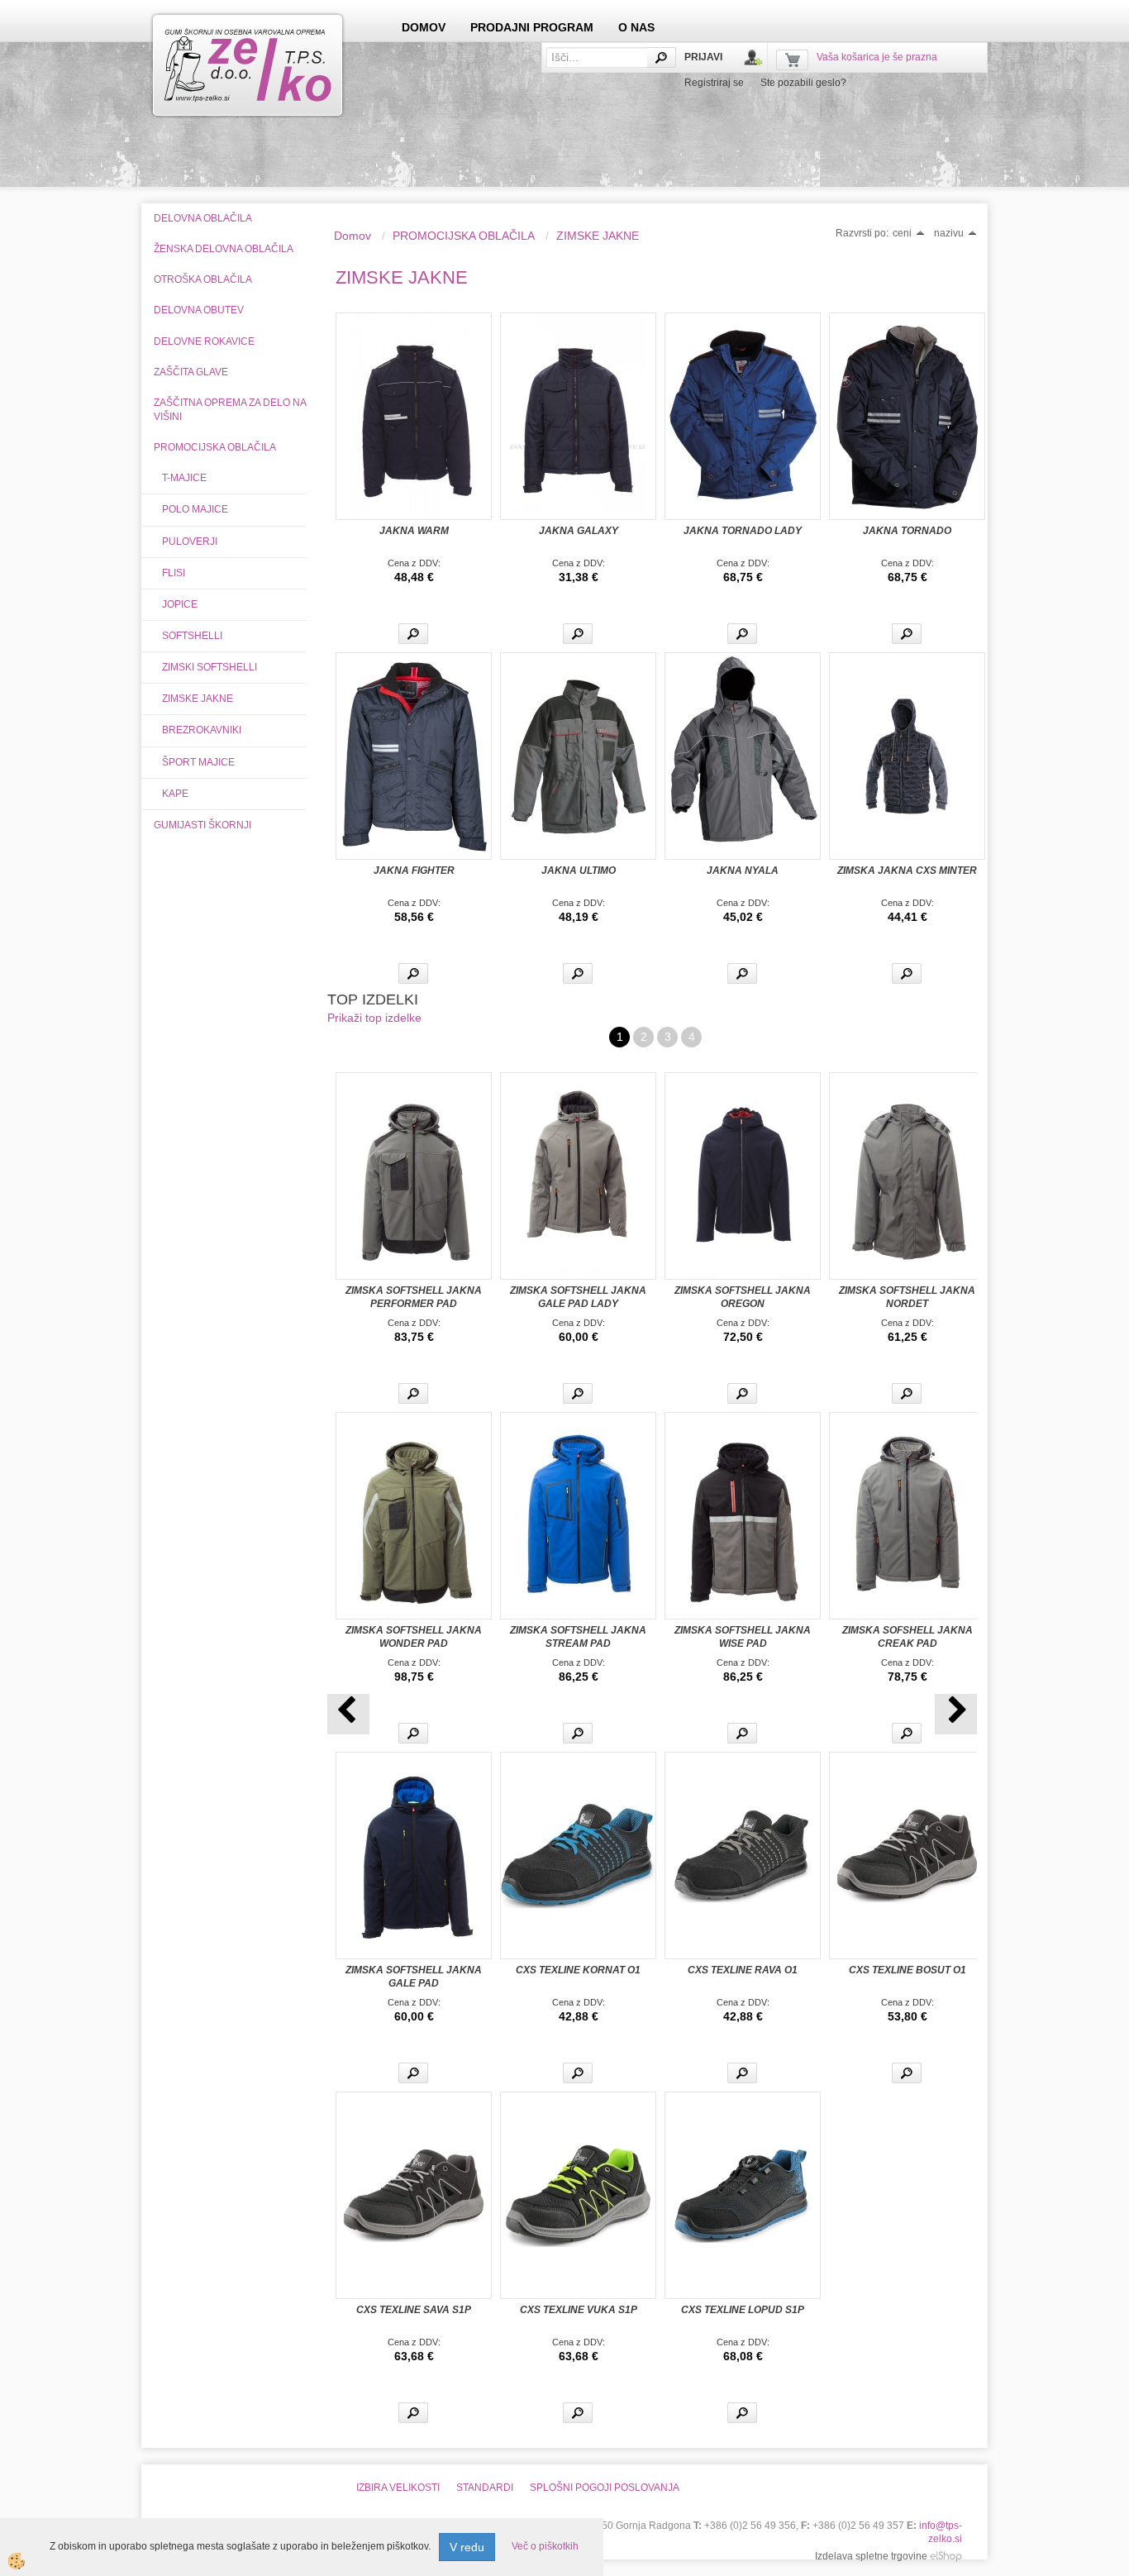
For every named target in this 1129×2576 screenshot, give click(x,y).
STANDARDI (485, 2488)
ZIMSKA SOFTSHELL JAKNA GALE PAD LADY (578, 1297)
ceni (902, 233)
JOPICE (180, 604)
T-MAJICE (184, 478)
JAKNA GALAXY (579, 531)
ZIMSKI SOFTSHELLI (210, 667)
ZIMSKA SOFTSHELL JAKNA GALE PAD (414, 1977)
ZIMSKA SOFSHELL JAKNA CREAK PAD (907, 1637)
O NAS (636, 27)
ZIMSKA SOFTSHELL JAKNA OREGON (743, 1297)
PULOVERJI (190, 541)
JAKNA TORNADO (907, 531)
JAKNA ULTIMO (579, 871)
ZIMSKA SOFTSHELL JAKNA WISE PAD (743, 1637)
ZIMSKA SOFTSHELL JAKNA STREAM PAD (578, 1637)
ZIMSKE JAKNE (198, 699)
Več (413, 634)
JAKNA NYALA (743, 871)
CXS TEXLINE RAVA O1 (743, 1970)
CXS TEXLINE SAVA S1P (414, 2310)
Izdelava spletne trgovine (871, 2556)
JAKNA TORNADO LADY (743, 531)
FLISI (174, 573)
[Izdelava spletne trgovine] (946, 2556)
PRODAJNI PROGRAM (532, 27)
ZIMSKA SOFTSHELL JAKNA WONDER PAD (414, 1637)
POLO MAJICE (195, 509)
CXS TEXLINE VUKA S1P (579, 2310)
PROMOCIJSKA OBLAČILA (464, 236)
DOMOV (424, 27)
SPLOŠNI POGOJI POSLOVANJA (605, 2488)
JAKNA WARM (414, 531)
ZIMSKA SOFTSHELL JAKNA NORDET (907, 1297)
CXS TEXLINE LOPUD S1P (743, 2310)
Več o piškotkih (545, 2546)
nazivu (949, 233)
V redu (467, 2547)
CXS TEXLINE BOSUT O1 (907, 1970)
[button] (956, 1714)
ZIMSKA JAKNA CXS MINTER (907, 871)
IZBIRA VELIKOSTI (398, 2488)
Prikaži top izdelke (374, 1018)
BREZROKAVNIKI (202, 730)
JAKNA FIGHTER (414, 871)
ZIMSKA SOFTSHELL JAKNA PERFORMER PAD (414, 1297)
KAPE (175, 794)
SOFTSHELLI (192, 636)
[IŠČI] (661, 57)
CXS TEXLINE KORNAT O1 (578, 1970)
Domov (353, 236)
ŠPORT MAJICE (198, 762)
